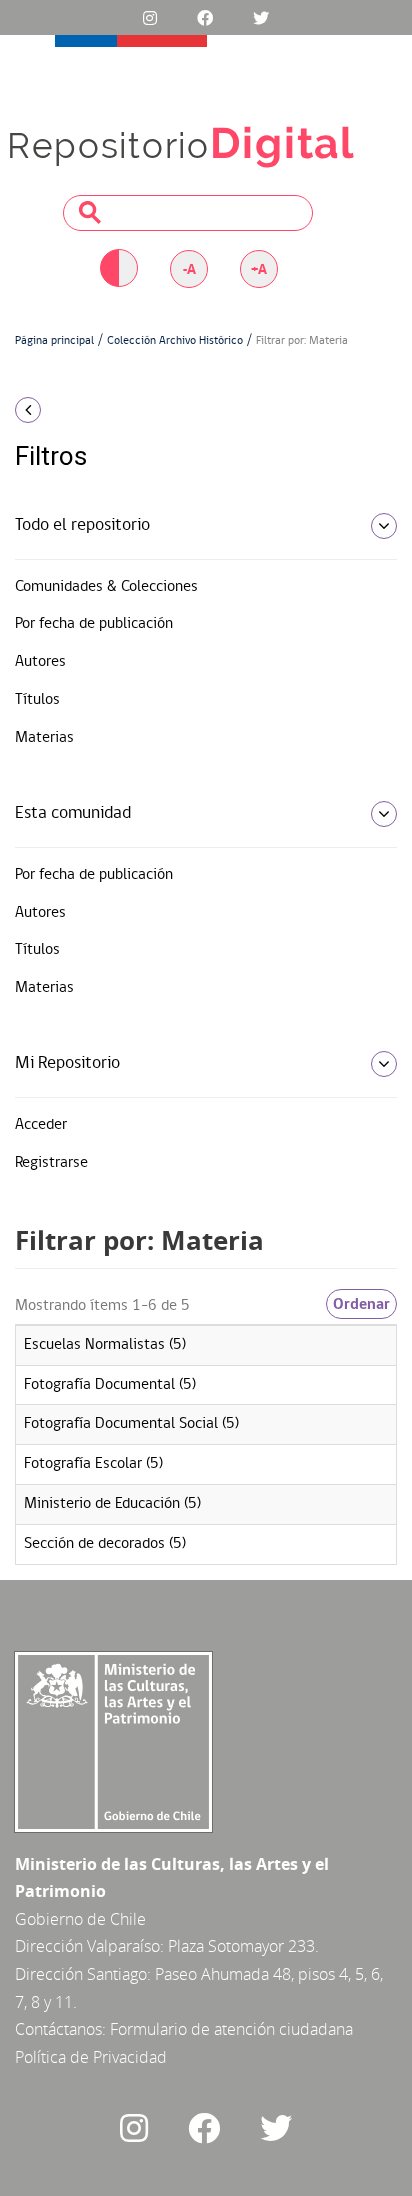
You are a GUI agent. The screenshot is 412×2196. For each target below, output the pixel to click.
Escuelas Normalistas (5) (105, 1345)
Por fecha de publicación (94, 624)
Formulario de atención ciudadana (231, 2029)
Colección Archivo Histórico (175, 341)
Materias (44, 738)
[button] (68, 410)
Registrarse (51, 1163)
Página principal (54, 341)
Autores (40, 662)
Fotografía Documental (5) (110, 1385)
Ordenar (361, 1304)
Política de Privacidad (91, 2057)
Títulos (37, 700)
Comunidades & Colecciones (106, 587)
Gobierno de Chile (80, 1919)
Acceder (41, 1125)
